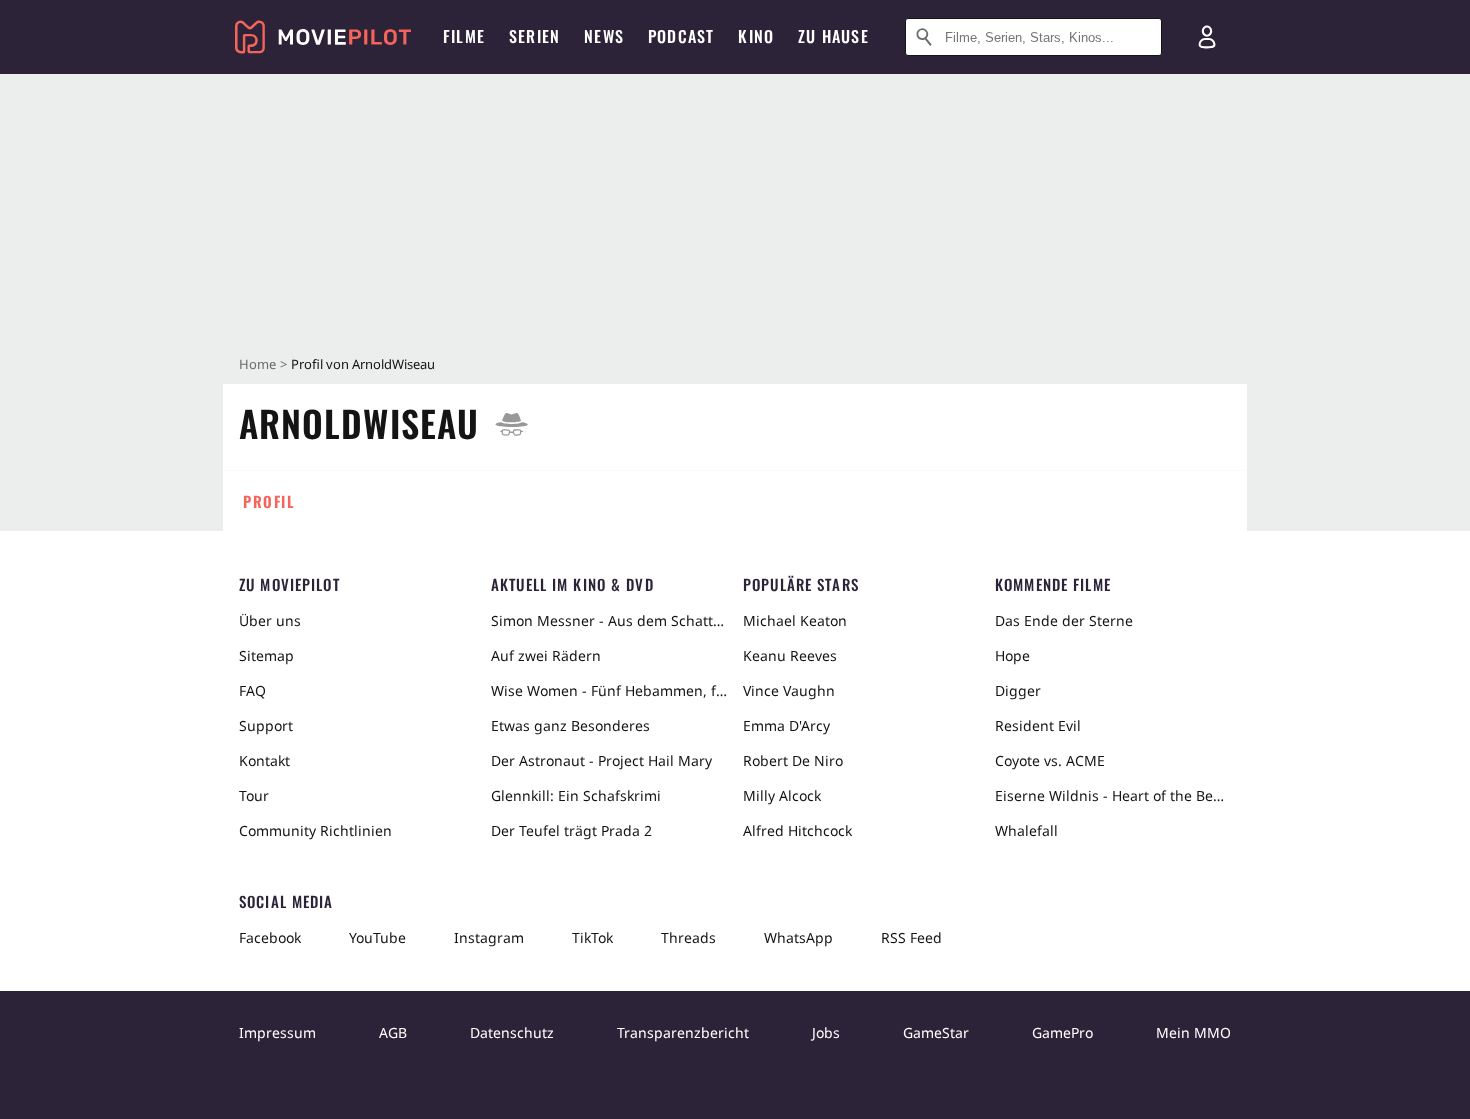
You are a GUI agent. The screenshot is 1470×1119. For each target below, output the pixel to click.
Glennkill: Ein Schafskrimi (576, 795)
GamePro (1062, 1032)
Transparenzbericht (683, 1032)
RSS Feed (911, 937)
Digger (1018, 690)
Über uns (270, 620)
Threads (688, 937)
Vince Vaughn (789, 690)
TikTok (592, 937)
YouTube (377, 937)
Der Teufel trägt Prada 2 (571, 830)
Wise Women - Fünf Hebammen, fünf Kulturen (609, 690)
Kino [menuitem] (756, 36)
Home (257, 364)
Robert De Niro (793, 760)
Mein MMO (1193, 1032)
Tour (254, 795)
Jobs (826, 1032)
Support (266, 725)
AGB (393, 1032)
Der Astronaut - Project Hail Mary (601, 760)
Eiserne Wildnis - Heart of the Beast (1113, 795)
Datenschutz (512, 1032)
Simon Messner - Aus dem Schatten (609, 620)
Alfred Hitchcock (797, 830)
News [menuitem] (604, 36)
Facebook (270, 937)
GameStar (936, 1032)
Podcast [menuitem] (681, 36)
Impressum (277, 1032)
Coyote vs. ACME (1050, 760)
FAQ (252, 690)
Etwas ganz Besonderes (570, 725)
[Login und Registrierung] (1207, 37)
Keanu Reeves (790, 655)
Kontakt (264, 760)
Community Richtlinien (315, 830)
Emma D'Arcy (786, 725)
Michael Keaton (795, 620)
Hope (1012, 655)
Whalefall (1026, 830)
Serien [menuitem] (534, 36)
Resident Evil (1038, 725)
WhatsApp (798, 937)
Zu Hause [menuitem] (833, 36)
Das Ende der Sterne (1064, 620)
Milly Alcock (782, 795)
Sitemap (266, 655)
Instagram (489, 937)
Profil (269, 501)
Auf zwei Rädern (546, 655)
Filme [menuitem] (464, 36)
